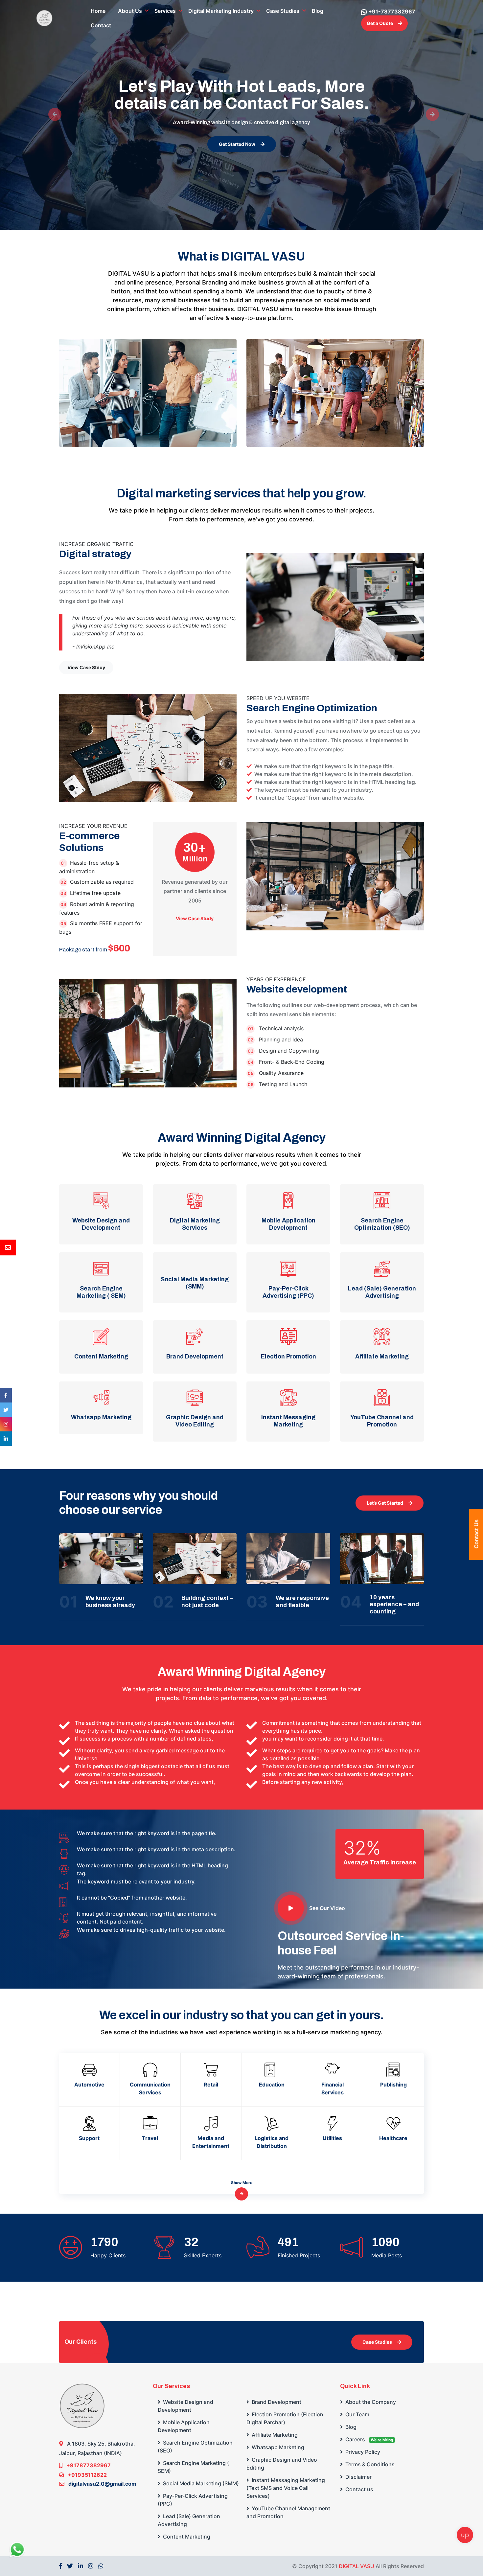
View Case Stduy (86, 667)
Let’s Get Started (385, 1503)
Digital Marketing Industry (221, 11)
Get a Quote (380, 23)
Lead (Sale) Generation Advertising (189, 2520)
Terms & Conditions (369, 2464)
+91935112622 (87, 2475)
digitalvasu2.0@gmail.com (102, 2484)
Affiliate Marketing (274, 2435)
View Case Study (195, 919)
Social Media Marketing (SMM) (200, 2483)
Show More (242, 2183)
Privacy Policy (362, 2452)
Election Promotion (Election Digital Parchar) (285, 2418)
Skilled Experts (203, 2255)
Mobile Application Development (184, 2426)
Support (89, 2138)
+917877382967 (88, 2465)
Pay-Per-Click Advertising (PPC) (193, 2500)
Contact (101, 25)
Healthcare (393, 2138)
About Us (130, 11)
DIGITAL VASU (356, 2566)
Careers (369, 2439)
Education (272, 2085)
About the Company (370, 2402)
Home (98, 11)
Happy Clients (108, 2255)
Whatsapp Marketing (277, 2447)
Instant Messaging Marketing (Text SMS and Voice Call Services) (286, 2488)
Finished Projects (299, 2255)
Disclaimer (358, 2477)
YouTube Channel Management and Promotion (288, 2512)
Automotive (89, 2085)
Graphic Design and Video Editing (282, 2464)
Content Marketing (186, 2537)
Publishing (393, 2085)
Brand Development (276, 2402)
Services (165, 11)
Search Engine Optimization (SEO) (195, 2447)
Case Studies (283, 11)
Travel (150, 2138)
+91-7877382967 (392, 11)
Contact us (359, 2489)
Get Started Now (237, 144)
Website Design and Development (185, 2406)
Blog (318, 11)
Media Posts (387, 2255)
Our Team (357, 2414)
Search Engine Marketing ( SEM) (193, 2467)
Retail (211, 2085)
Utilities (332, 2138)
